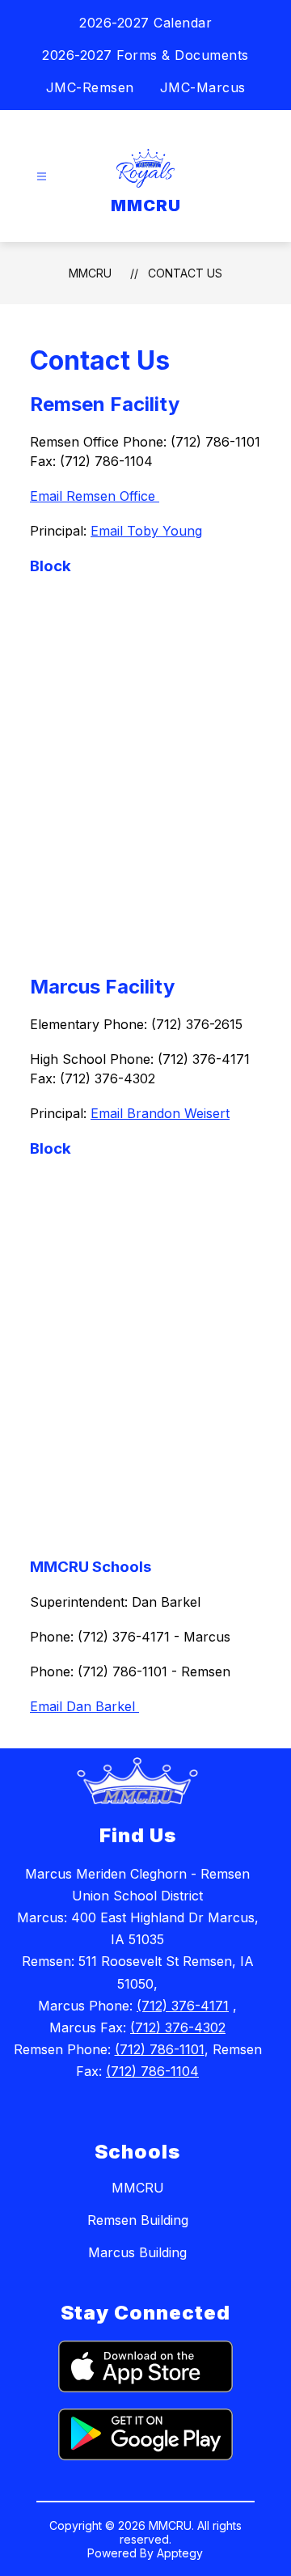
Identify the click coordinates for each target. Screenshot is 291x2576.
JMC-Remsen (90, 87)
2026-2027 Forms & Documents (145, 55)
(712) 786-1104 (152, 2071)
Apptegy (180, 2553)
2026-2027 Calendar (145, 23)
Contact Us (185, 273)
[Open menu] (42, 177)
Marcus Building (137, 2252)
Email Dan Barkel (84, 1706)
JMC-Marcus (203, 87)
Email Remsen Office (95, 496)
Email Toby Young (146, 531)
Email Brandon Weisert (160, 1113)
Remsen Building (138, 2220)
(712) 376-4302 (178, 2027)
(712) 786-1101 (160, 2049)
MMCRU (90, 273)
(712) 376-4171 (183, 2006)
